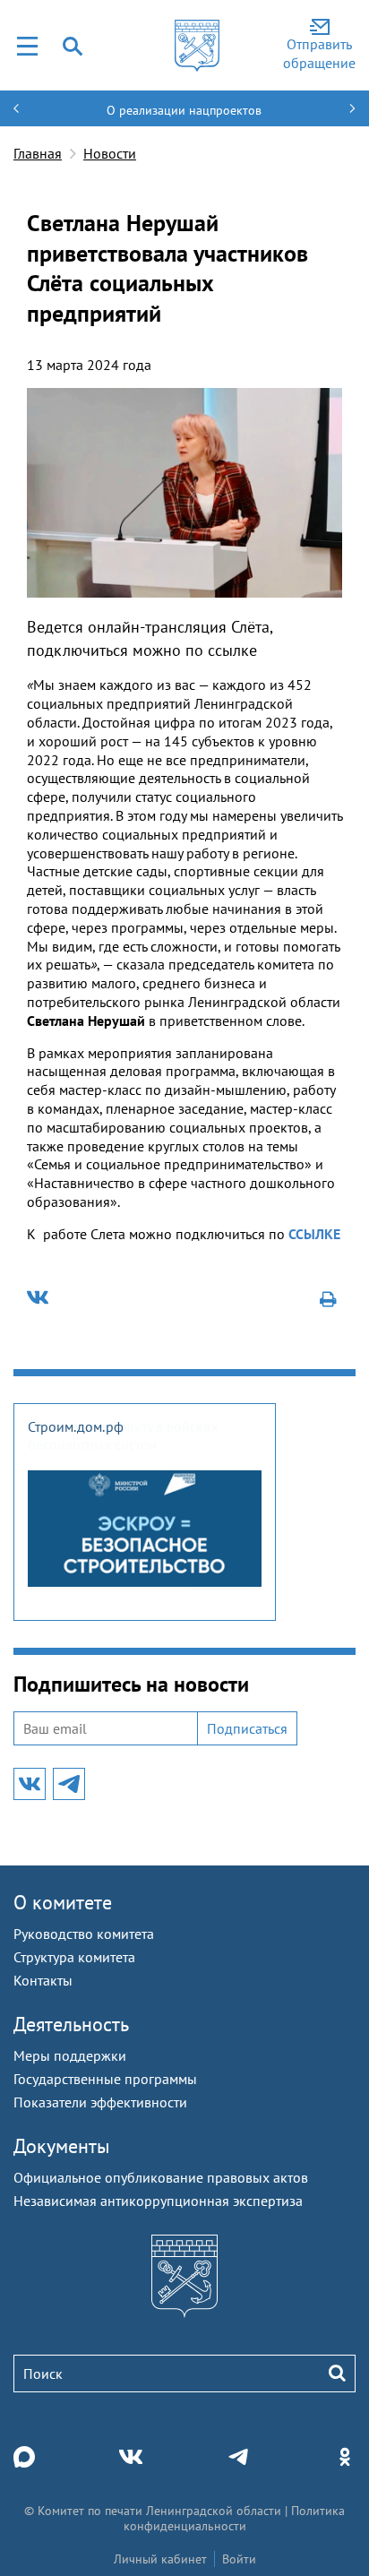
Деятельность (71, 2024)
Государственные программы (105, 2079)
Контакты (43, 1980)
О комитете (63, 1902)
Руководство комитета (84, 1934)
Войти (239, 2559)
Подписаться (247, 1728)
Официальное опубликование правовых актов (161, 2177)
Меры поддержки (70, 2055)
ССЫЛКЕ (314, 1234)
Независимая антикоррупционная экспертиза (158, 2201)
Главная (38, 153)
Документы (62, 2146)
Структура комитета (74, 1957)
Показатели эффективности (100, 2102)
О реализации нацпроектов (184, 110)
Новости (110, 153)
